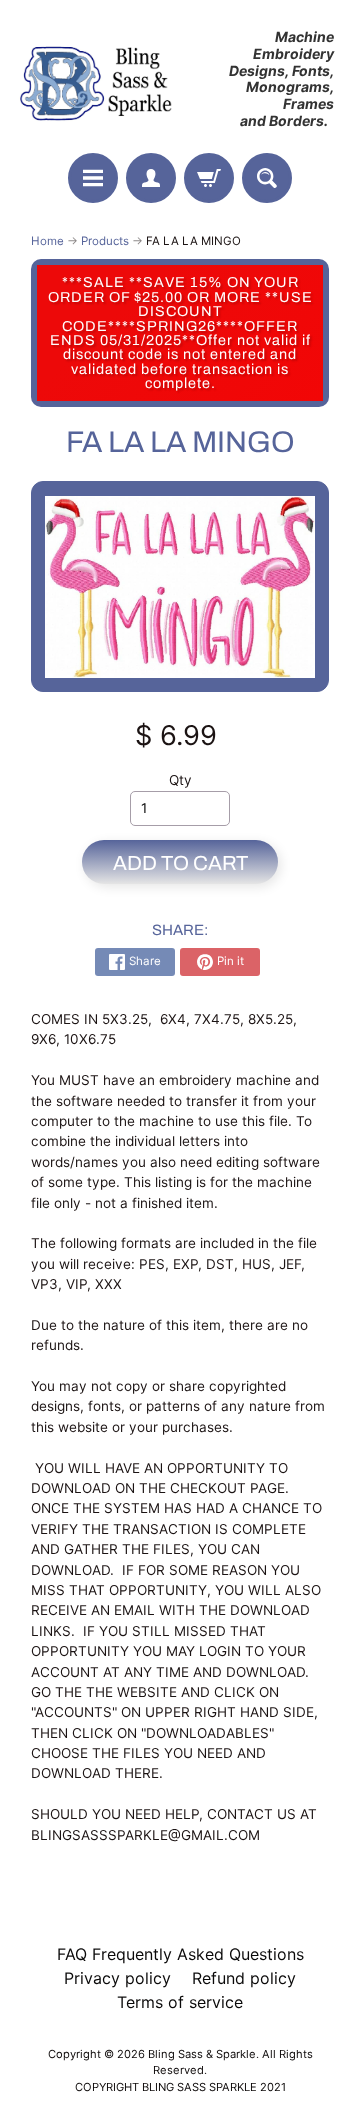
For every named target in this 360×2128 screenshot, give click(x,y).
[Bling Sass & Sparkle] (98, 79)
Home (47, 241)
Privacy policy (117, 1978)
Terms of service (180, 2002)
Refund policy (244, 1978)
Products (105, 241)
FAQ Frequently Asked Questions (180, 1954)
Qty (180, 780)
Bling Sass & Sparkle (202, 2054)
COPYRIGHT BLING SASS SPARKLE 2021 (180, 2087)
